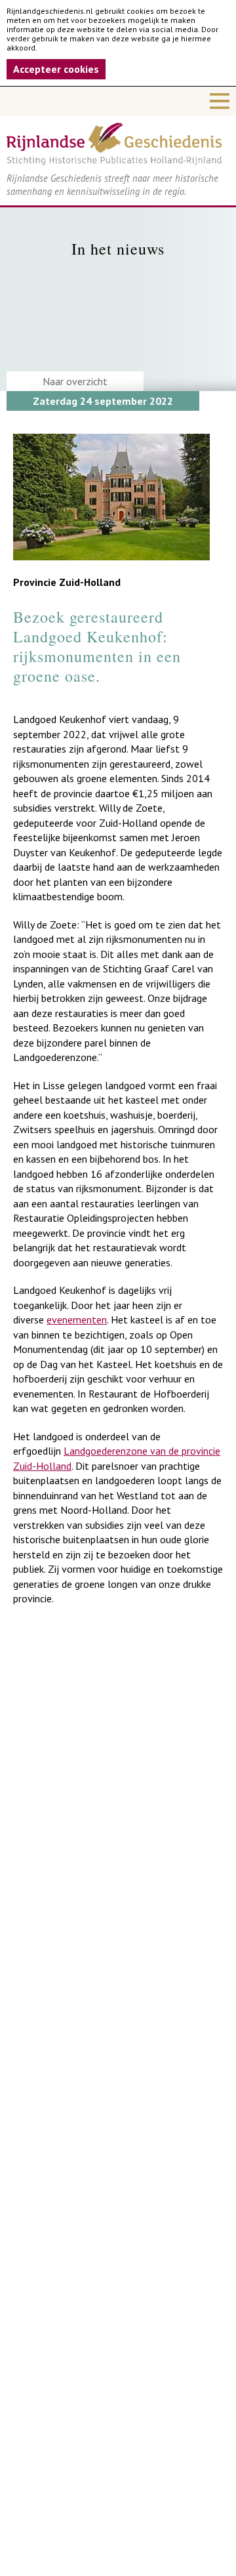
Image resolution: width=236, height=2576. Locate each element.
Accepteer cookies (56, 69)
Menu (118, 101)
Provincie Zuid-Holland (67, 582)
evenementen (77, 1319)
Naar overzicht (75, 381)
